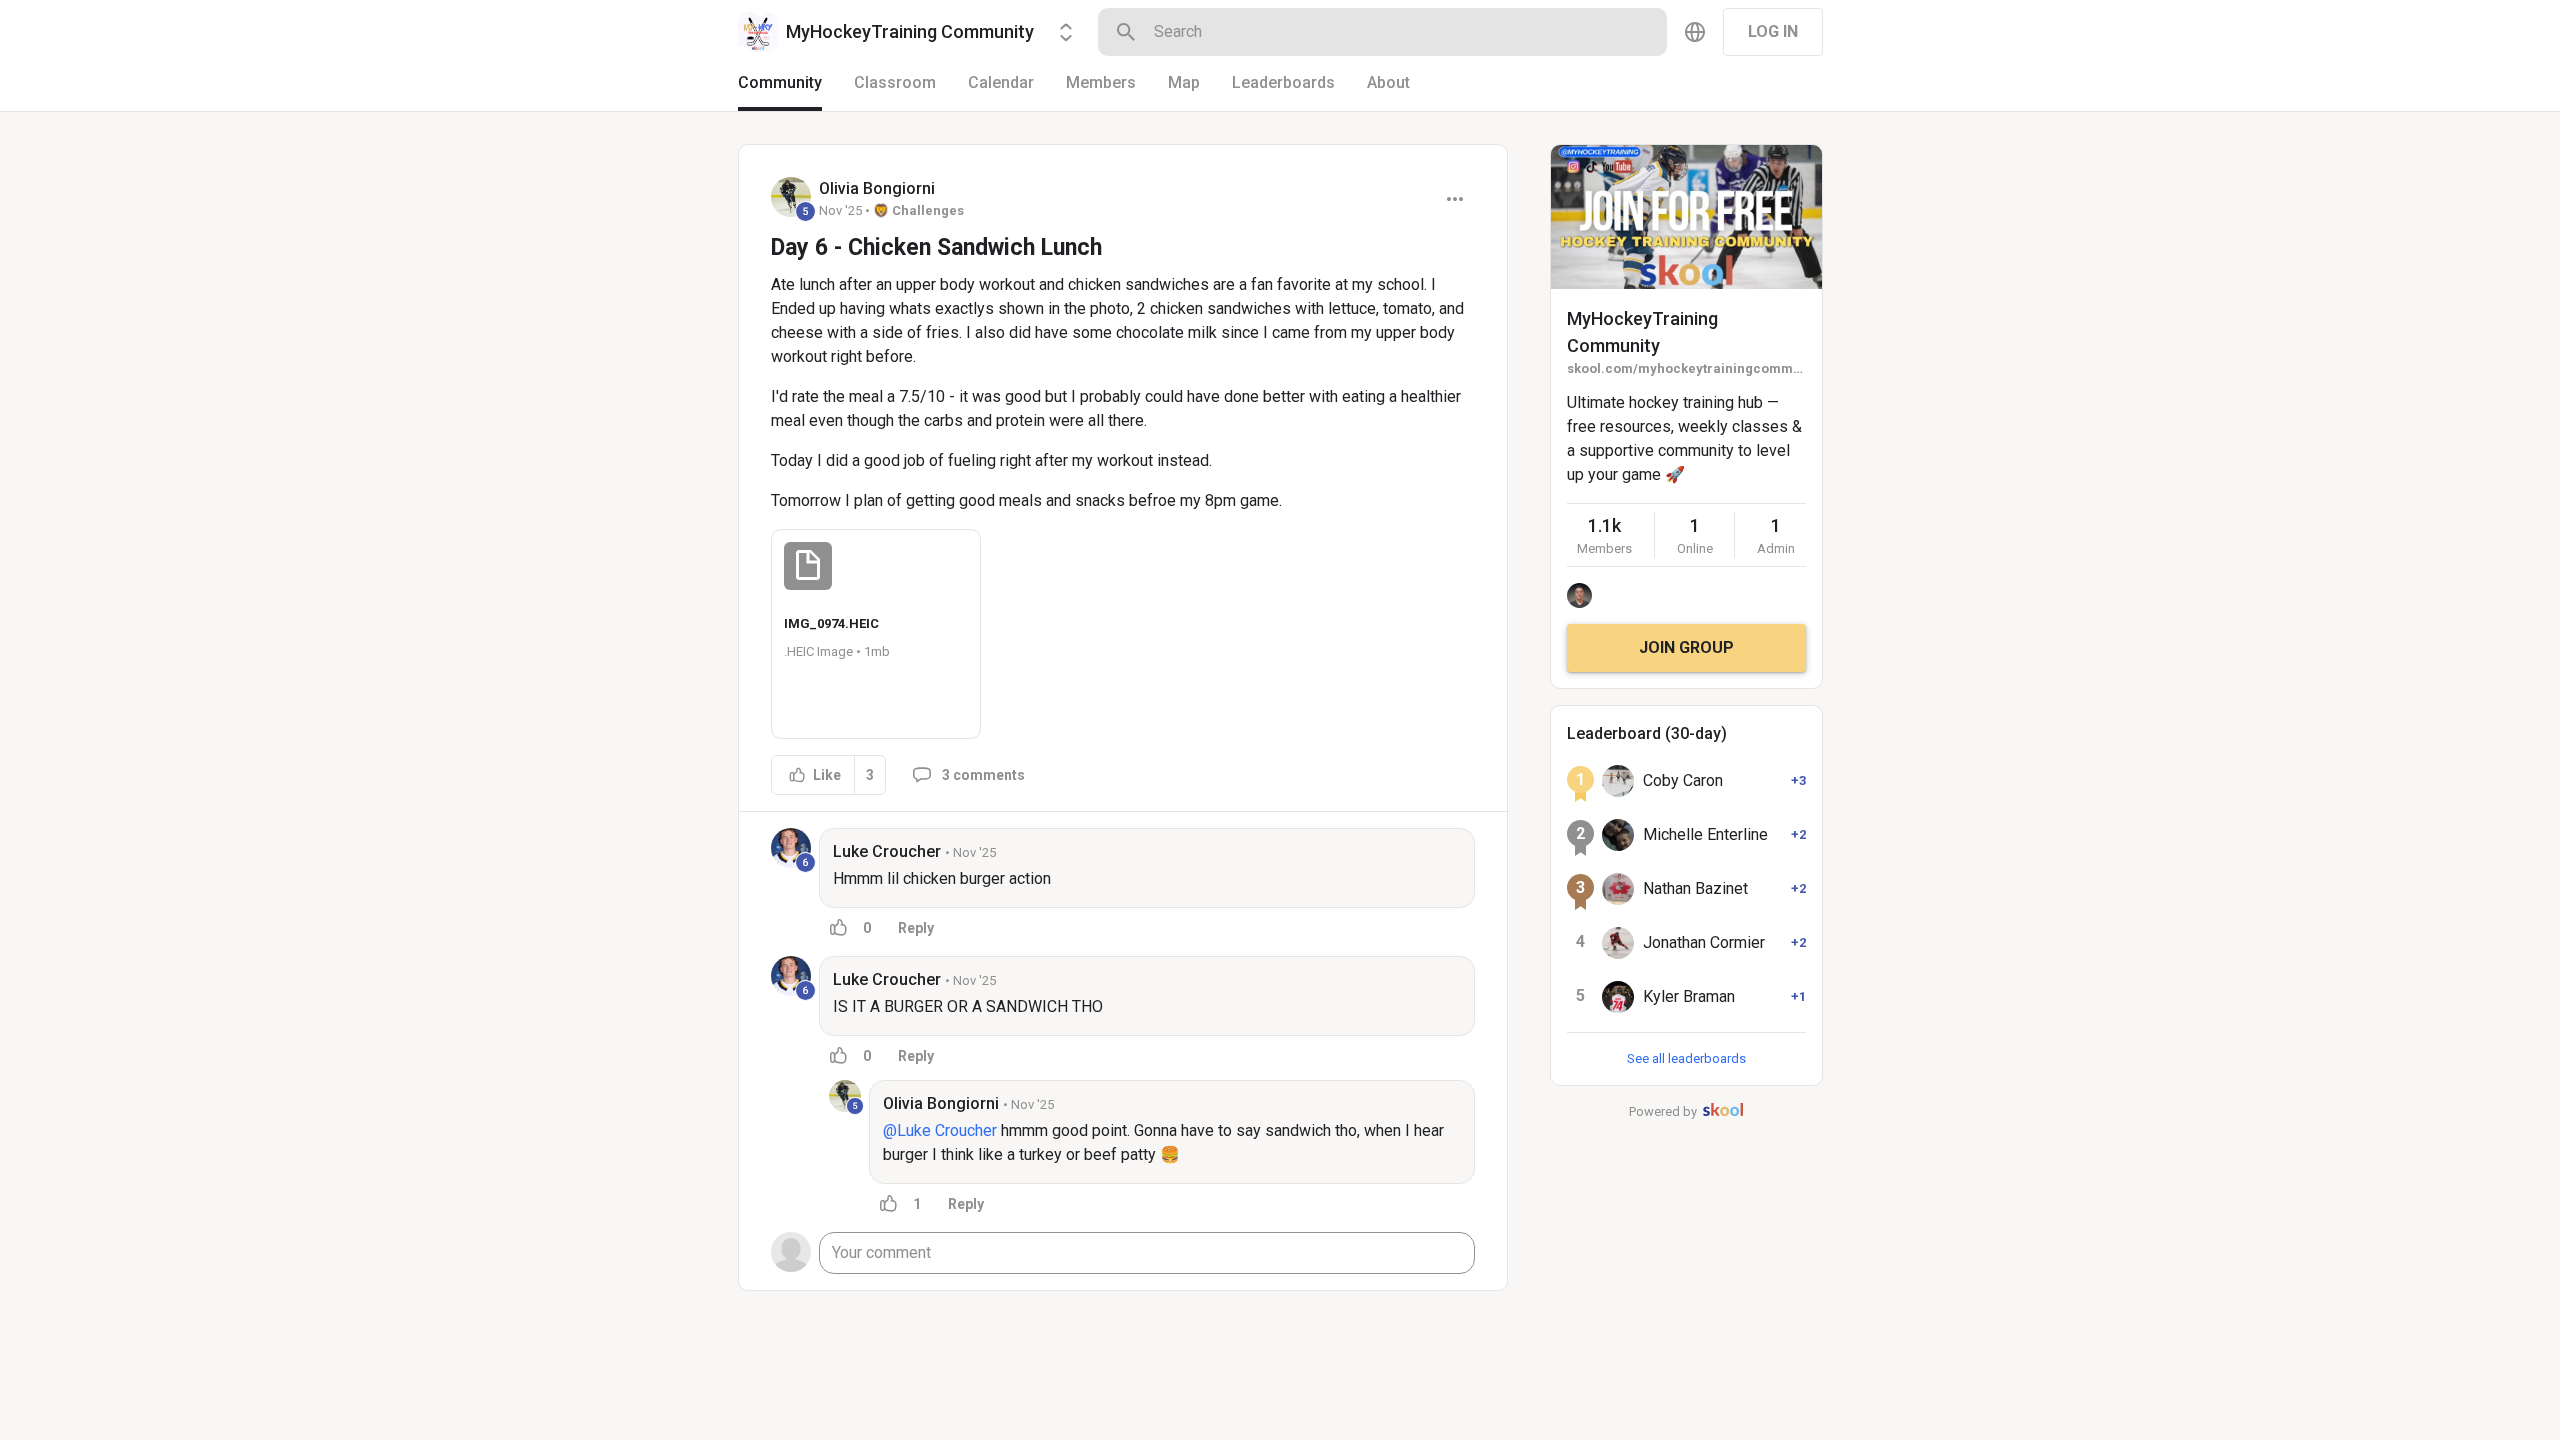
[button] (876, 634)
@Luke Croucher (940, 1130)
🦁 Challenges (918, 210)
